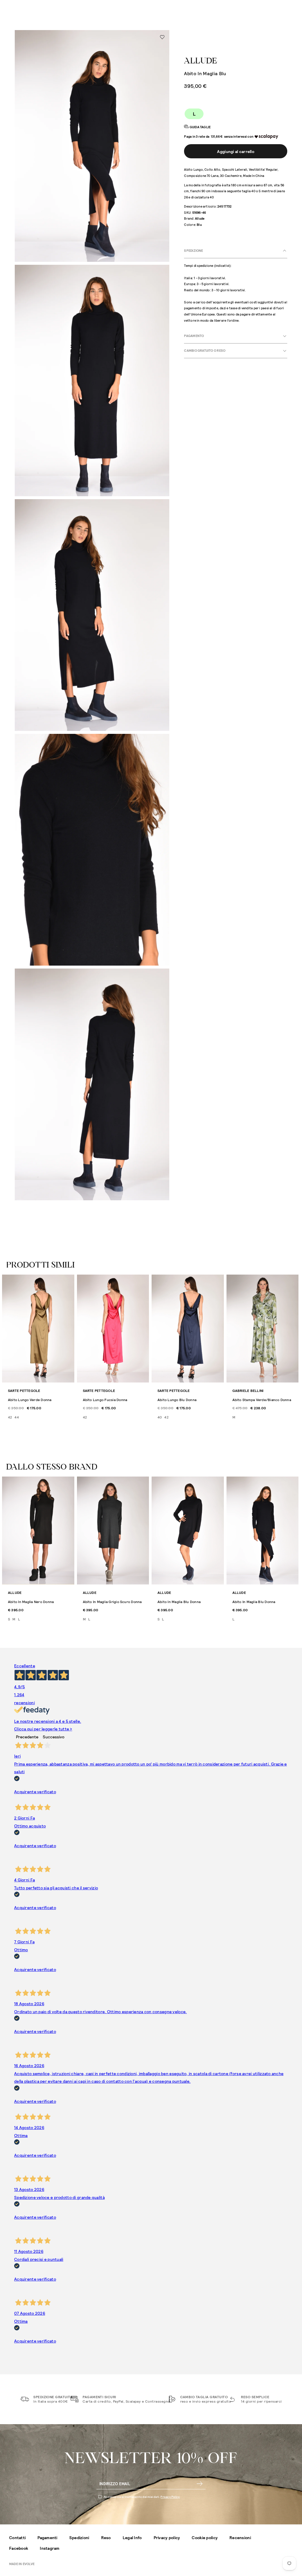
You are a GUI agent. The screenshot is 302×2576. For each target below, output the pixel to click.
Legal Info (132, 2538)
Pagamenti (47, 2538)
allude (201, 61)
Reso (106, 2538)
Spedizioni (79, 2538)
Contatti (17, 2538)
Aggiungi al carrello (236, 151)
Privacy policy (167, 2538)
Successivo (54, 1737)
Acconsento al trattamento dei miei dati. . (142, 2497)
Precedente (27, 1737)
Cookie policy (205, 2538)
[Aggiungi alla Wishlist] (162, 37)
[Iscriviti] (200, 2484)
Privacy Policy (170, 2497)
